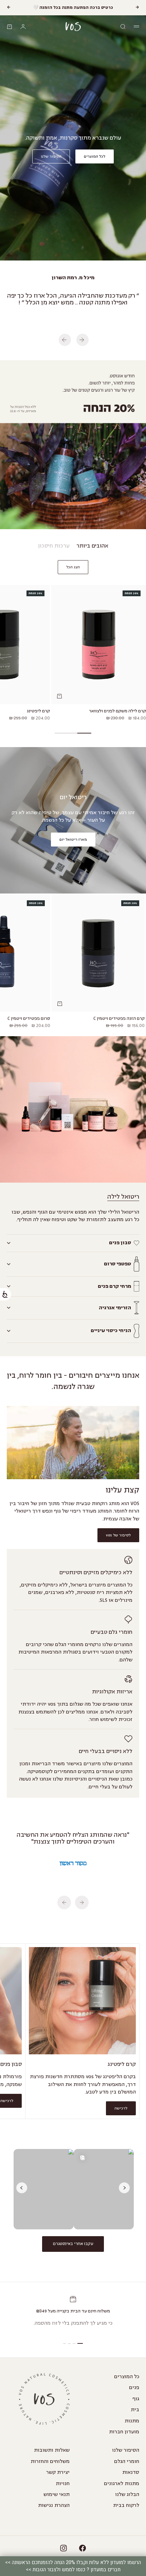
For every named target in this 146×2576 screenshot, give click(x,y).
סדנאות (131, 2472)
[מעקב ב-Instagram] (63, 2548)
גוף (136, 2399)
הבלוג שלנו (127, 2494)
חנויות (63, 2484)
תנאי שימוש (57, 2494)
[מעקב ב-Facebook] (83, 2548)
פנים (134, 2388)
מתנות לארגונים (122, 2484)
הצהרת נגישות (54, 2505)
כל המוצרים (127, 2377)
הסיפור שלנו (126, 2450)
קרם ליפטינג (38, 712)
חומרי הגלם (127, 2461)
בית (135, 2410)
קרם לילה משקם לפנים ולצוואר (117, 712)
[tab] (92, 546)
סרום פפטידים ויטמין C (29, 1019)
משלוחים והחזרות (50, 2461)
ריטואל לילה (123, 1197)
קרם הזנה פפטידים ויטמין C (119, 1019)
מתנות (132, 2421)
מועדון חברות (124, 2432)
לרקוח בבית (126, 2505)
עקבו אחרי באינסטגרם (73, 2244)
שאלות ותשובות (52, 2450)
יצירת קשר (58, 2472)
